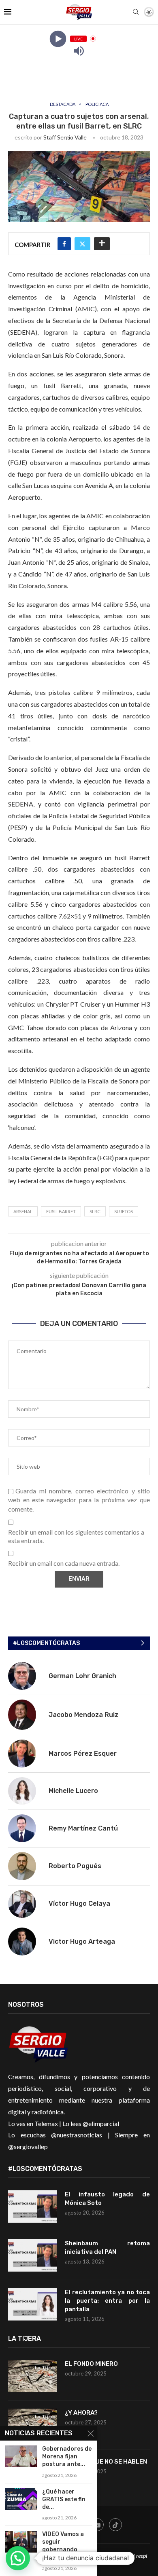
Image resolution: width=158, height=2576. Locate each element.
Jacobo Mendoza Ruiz (83, 1715)
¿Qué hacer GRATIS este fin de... (64, 2499)
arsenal (23, 1211)
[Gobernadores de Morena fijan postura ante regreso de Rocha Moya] (21, 2456)
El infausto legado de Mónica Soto (107, 2199)
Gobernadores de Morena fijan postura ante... (67, 2457)
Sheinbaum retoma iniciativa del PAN (107, 2248)
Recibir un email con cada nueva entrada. (64, 1563)
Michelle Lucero (73, 1791)
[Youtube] (97, 2525)
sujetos (124, 1211)
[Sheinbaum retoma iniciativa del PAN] (32, 2255)
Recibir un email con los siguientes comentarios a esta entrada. (76, 1536)
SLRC (95, 1211)
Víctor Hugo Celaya (79, 1903)
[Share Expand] (102, 244)
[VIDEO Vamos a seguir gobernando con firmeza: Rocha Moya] (21, 2541)
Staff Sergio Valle (65, 137)
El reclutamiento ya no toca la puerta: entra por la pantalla (107, 2301)
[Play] (58, 39)
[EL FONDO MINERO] (32, 2376)
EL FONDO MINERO (91, 2364)
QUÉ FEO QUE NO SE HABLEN (107, 2462)
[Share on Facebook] (64, 244)
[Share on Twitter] (82, 244)
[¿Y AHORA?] (32, 2425)
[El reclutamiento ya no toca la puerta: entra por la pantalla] (32, 2304)
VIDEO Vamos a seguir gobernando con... (63, 2546)
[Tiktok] (115, 2525)
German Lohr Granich (82, 1676)
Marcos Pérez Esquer (83, 1754)
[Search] (136, 12)
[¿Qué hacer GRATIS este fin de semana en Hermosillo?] (21, 2499)
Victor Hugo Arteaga (82, 1942)
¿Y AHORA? (81, 2413)
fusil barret (61, 1211)
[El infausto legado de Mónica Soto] (32, 2206)
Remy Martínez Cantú (83, 1828)
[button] (18, 2558)
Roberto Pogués (75, 1866)
